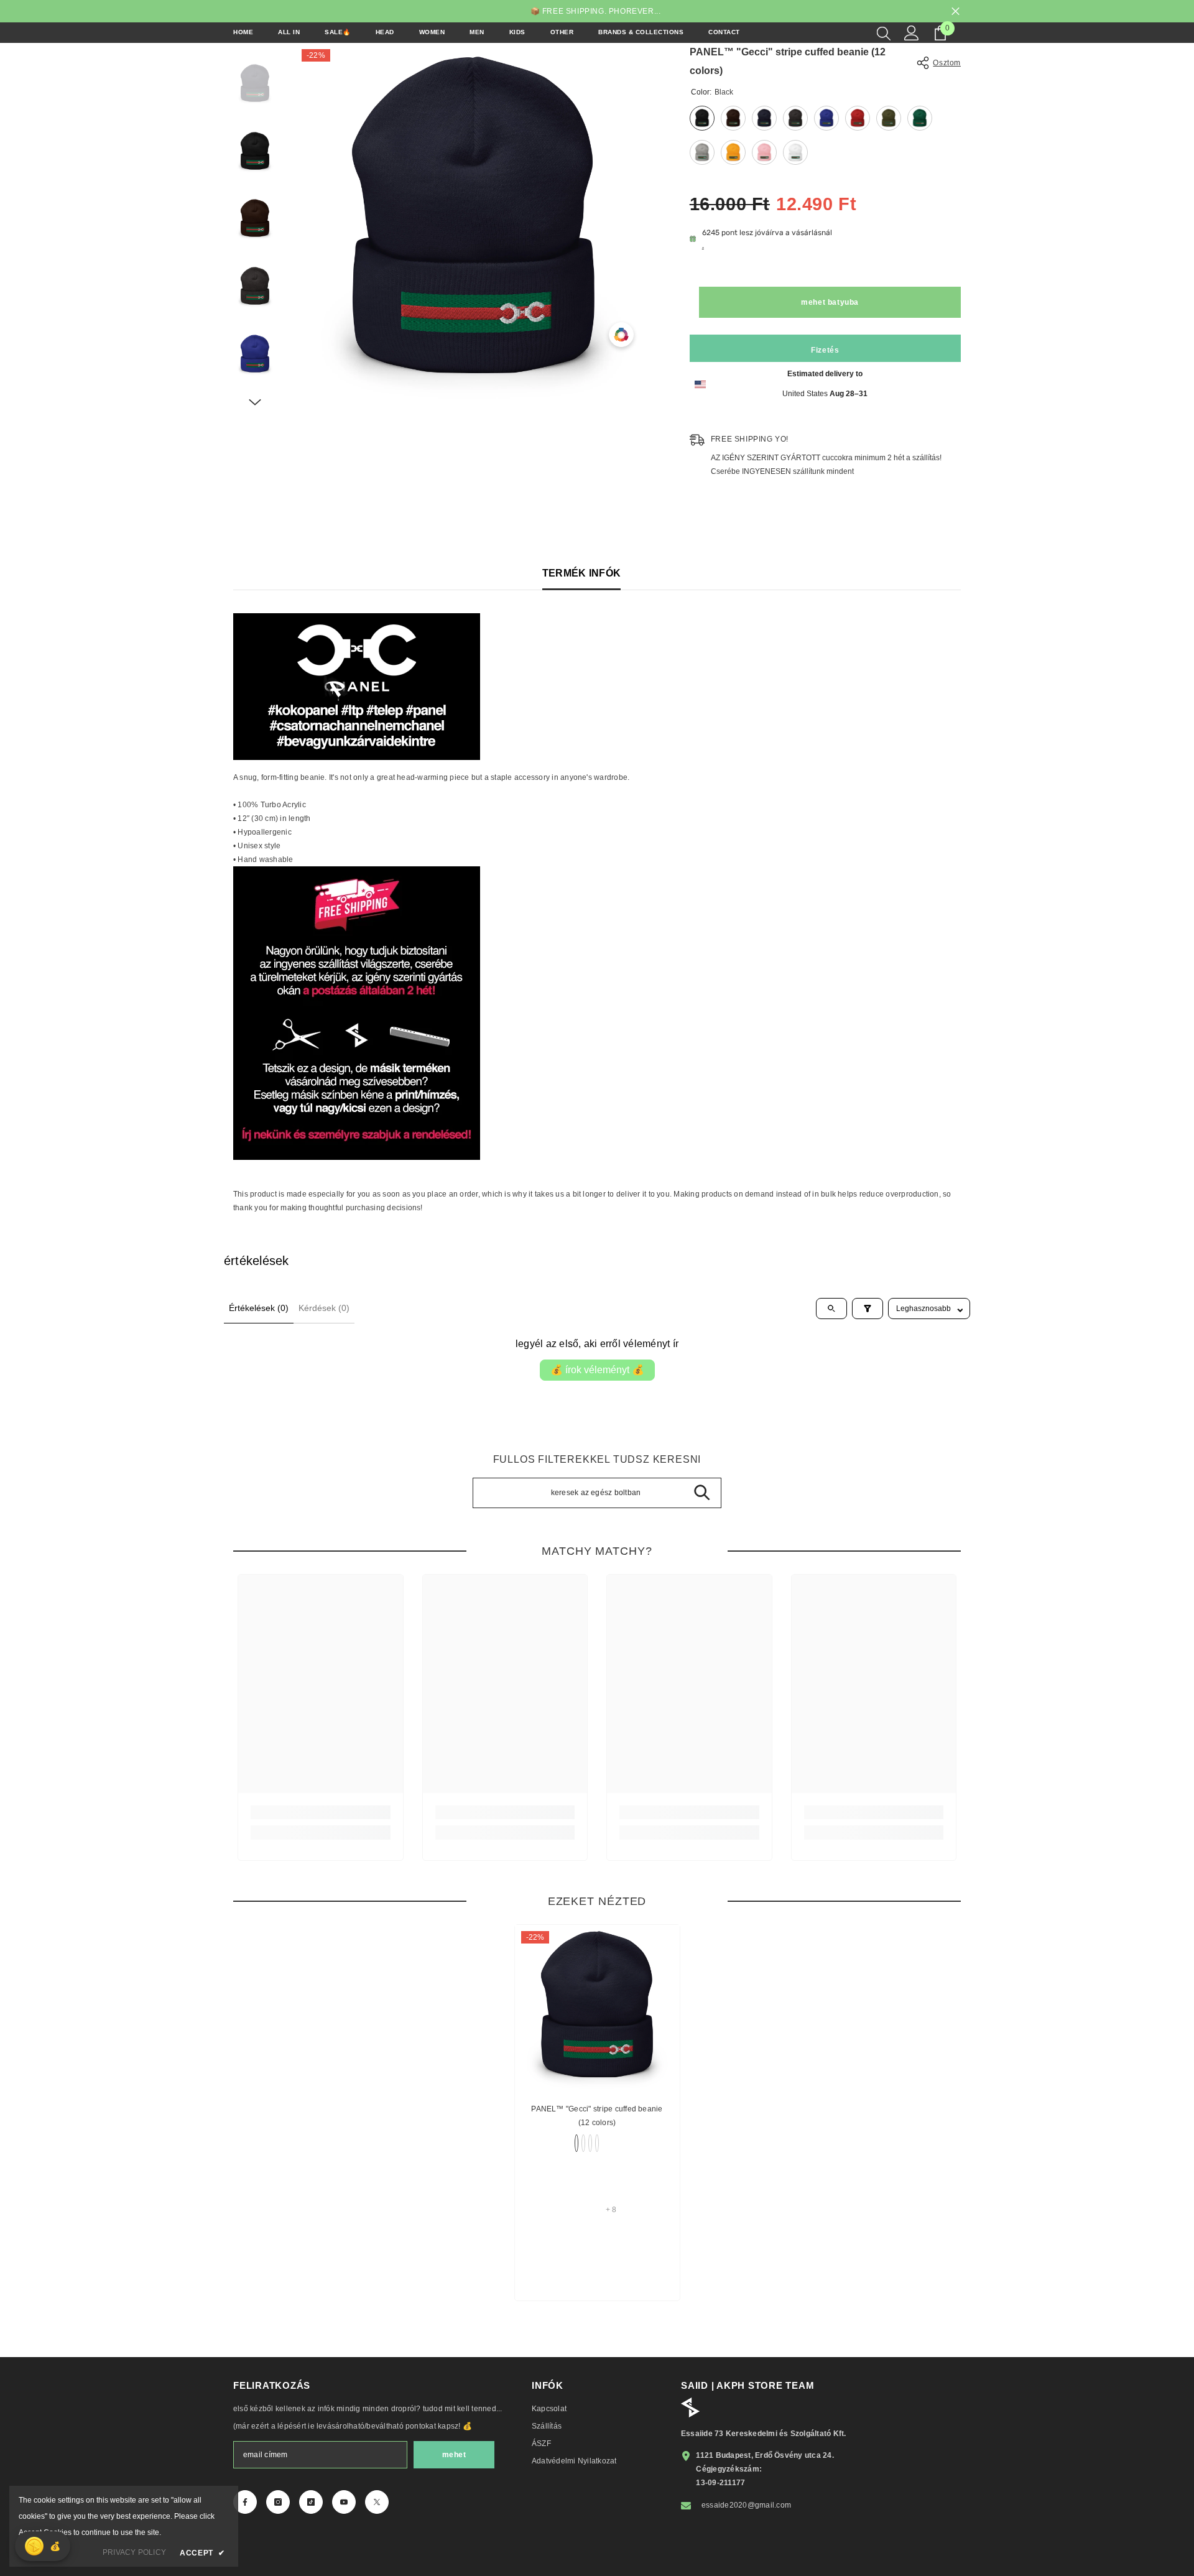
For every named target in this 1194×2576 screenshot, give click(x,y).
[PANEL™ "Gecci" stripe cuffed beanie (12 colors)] (597, 2007)
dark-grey (597, 2143)
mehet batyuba (830, 302)
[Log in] (912, 33)
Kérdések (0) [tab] (324, 1308)
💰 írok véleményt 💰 (597, 1370)
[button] (255, 402)
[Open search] (831, 1309)
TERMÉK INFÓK (582, 573)
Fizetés (825, 350)
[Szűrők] (868, 1309)
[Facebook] (245, 2502)
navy (590, 2143)
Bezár (956, 12)
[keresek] (884, 33)
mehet (454, 2455)
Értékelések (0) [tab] (259, 1308)
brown (583, 2143)
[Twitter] (377, 2502)
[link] (321, 1812)
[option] (474, 221)
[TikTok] (311, 2502)
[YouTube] (344, 2502)
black (576, 2143)
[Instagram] (278, 2502)
